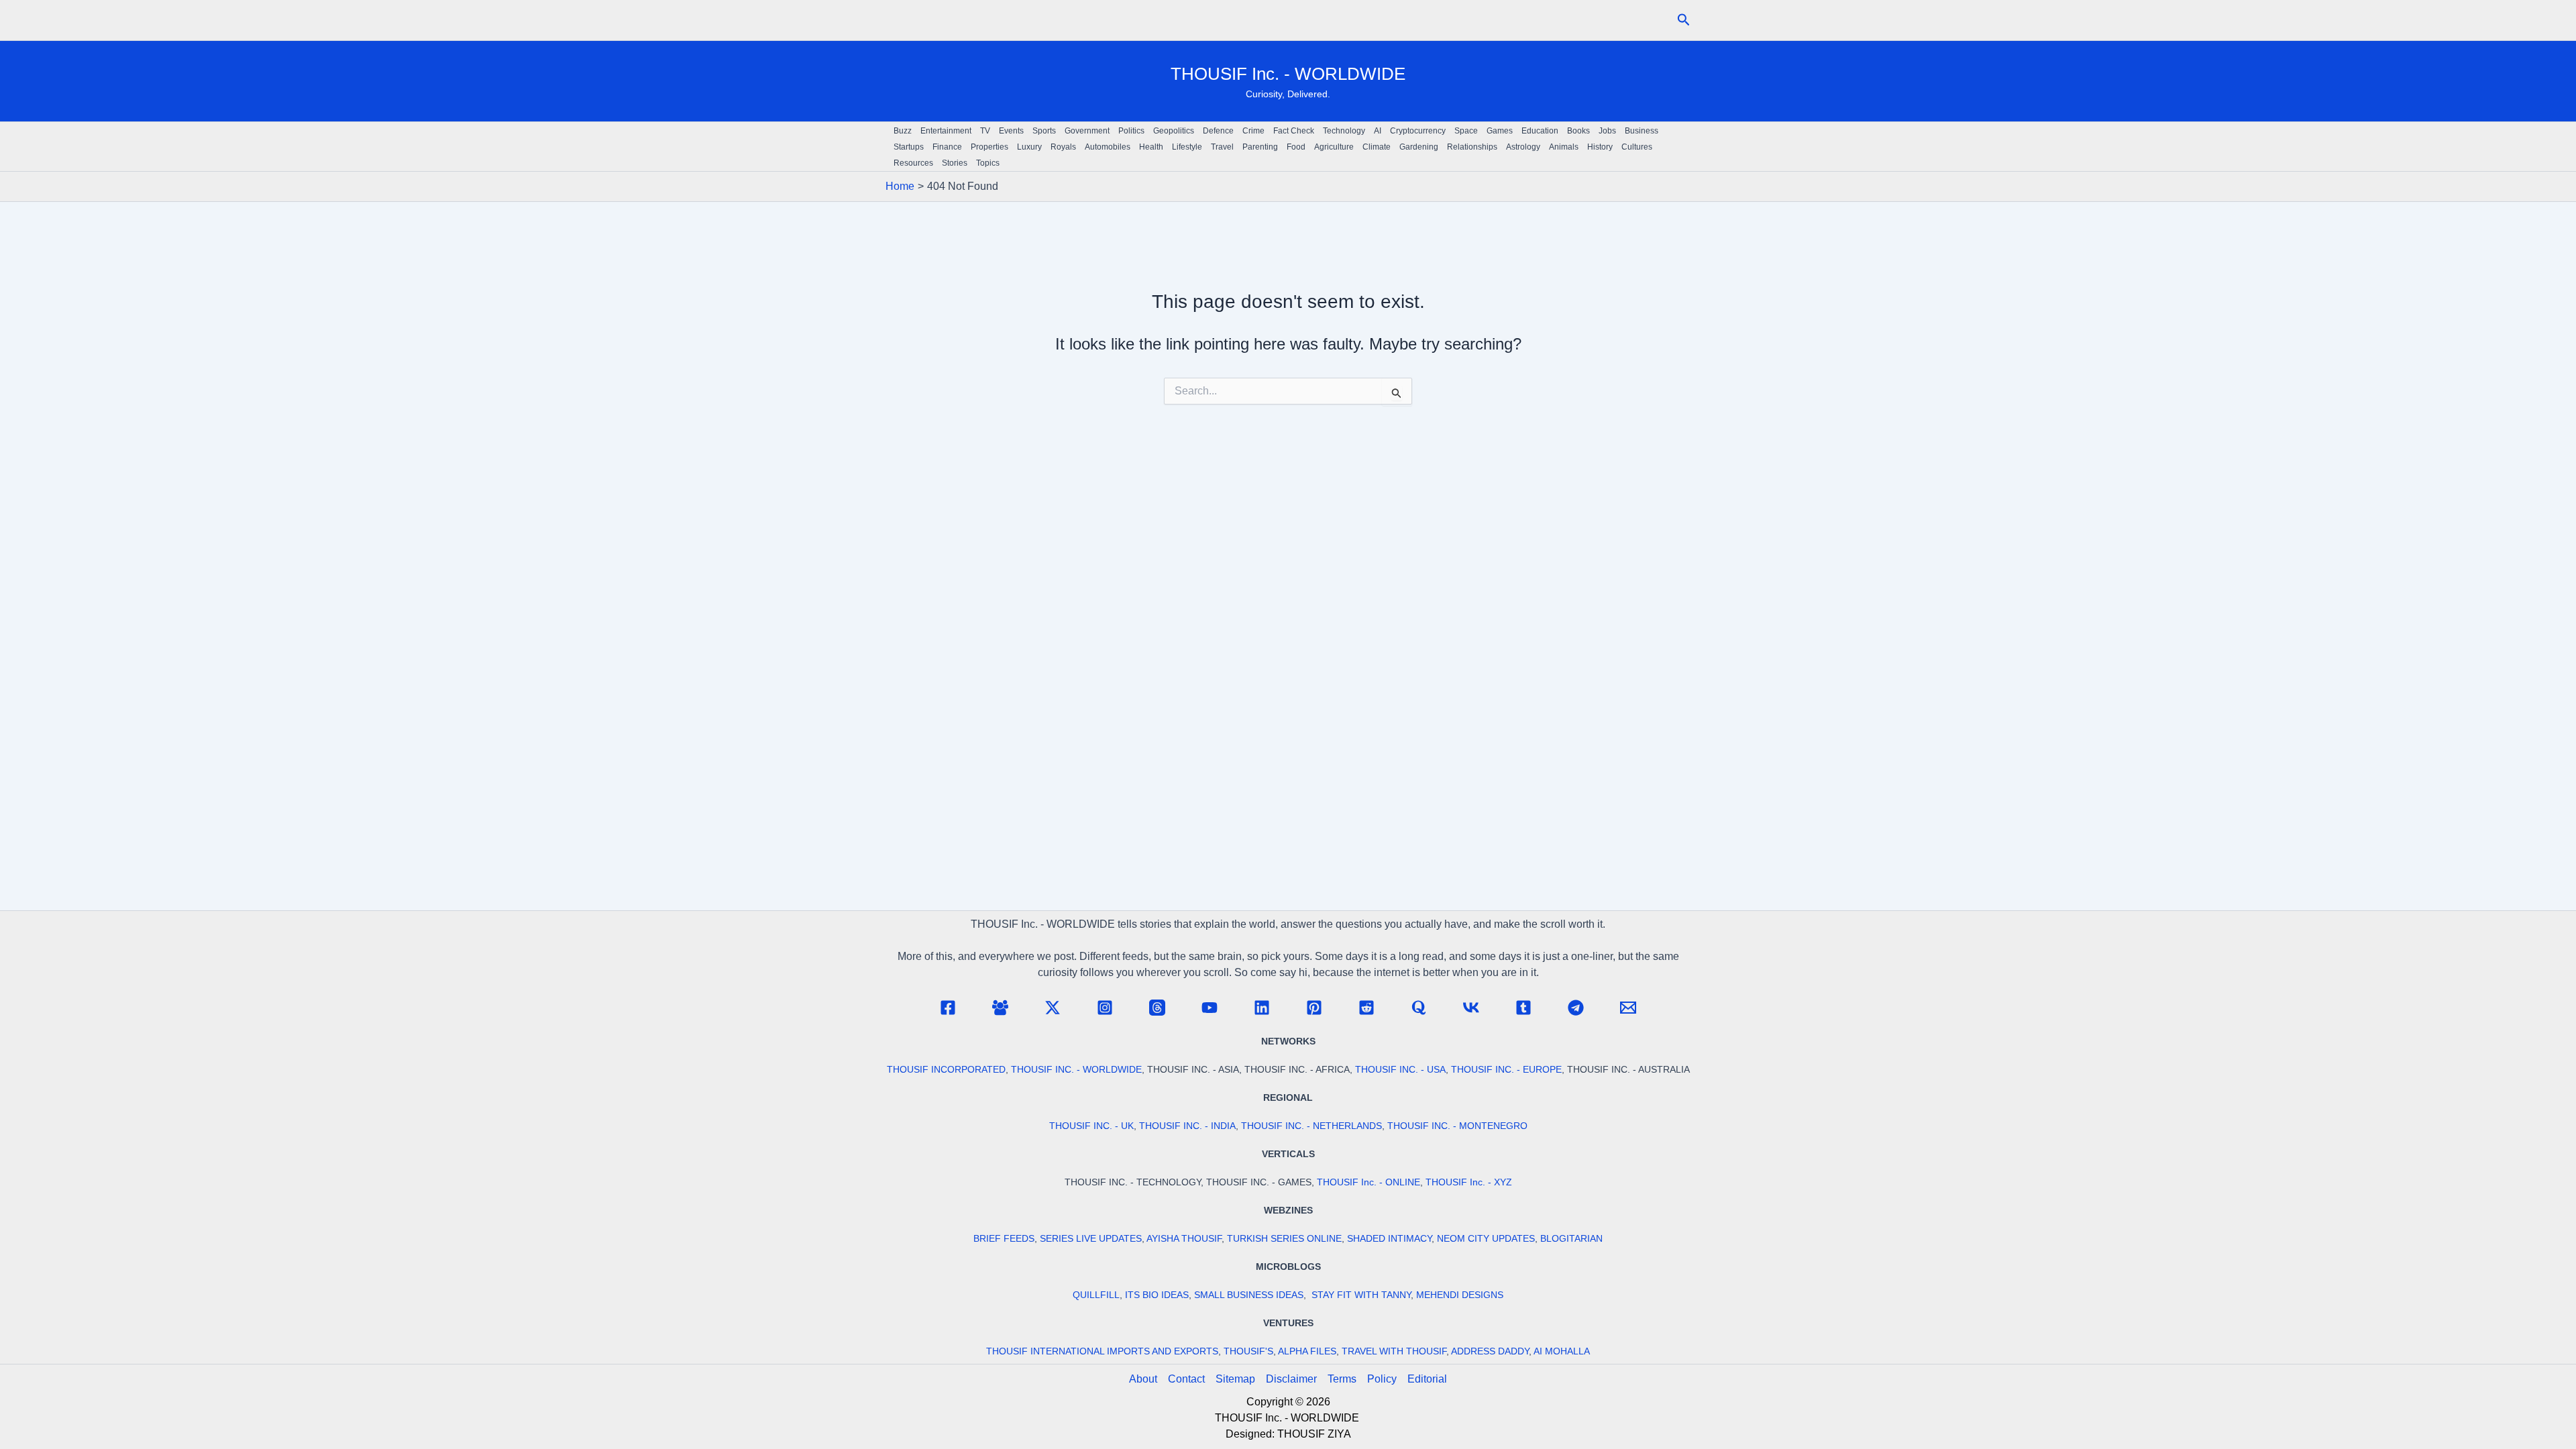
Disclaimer (1291, 1379)
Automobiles (1108, 147)
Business (1642, 131)
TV (985, 131)
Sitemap (1235, 1379)
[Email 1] (1628, 1008)
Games (1500, 131)
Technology (1344, 131)
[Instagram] (1105, 1008)
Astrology (1523, 147)
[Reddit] (1366, 1008)
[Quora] (1419, 1008)
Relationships (1472, 147)
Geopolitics (1174, 131)
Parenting (1260, 147)
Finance (947, 147)
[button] (1684, 20)
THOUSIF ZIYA (1314, 1434)
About (1143, 1379)
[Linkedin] (1262, 1008)
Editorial (1427, 1379)
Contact (1186, 1379)
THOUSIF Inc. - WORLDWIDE (1288, 74)
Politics (1131, 131)
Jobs (1607, 131)
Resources (913, 163)
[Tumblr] (1523, 1008)
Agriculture (1334, 147)
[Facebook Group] (1000, 1008)
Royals (1063, 147)
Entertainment (946, 131)
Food (1296, 147)
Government (1087, 131)
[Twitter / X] (1053, 1008)
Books (1578, 131)
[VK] (1471, 1008)
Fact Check (1294, 131)
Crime (1253, 131)
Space (1466, 131)
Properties (989, 147)
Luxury (1029, 147)
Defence (1218, 131)
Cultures (1637, 147)
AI (1378, 131)
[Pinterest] (1314, 1008)
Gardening (1419, 147)
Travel (1222, 147)
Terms (1342, 1379)
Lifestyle (1187, 147)
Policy (1382, 1379)
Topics (988, 163)
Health (1151, 147)
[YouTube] (1210, 1008)
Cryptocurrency (1418, 131)
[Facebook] (948, 1008)
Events (1011, 131)
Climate (1377, 147)
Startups (909, 147)
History (1600, 147)
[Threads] (1157, 1008)
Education (1540, 131)
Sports (1044, 131)
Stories (955, 163)
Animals (1564, 147)
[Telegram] (1576, 1008)
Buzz (903, 131)
